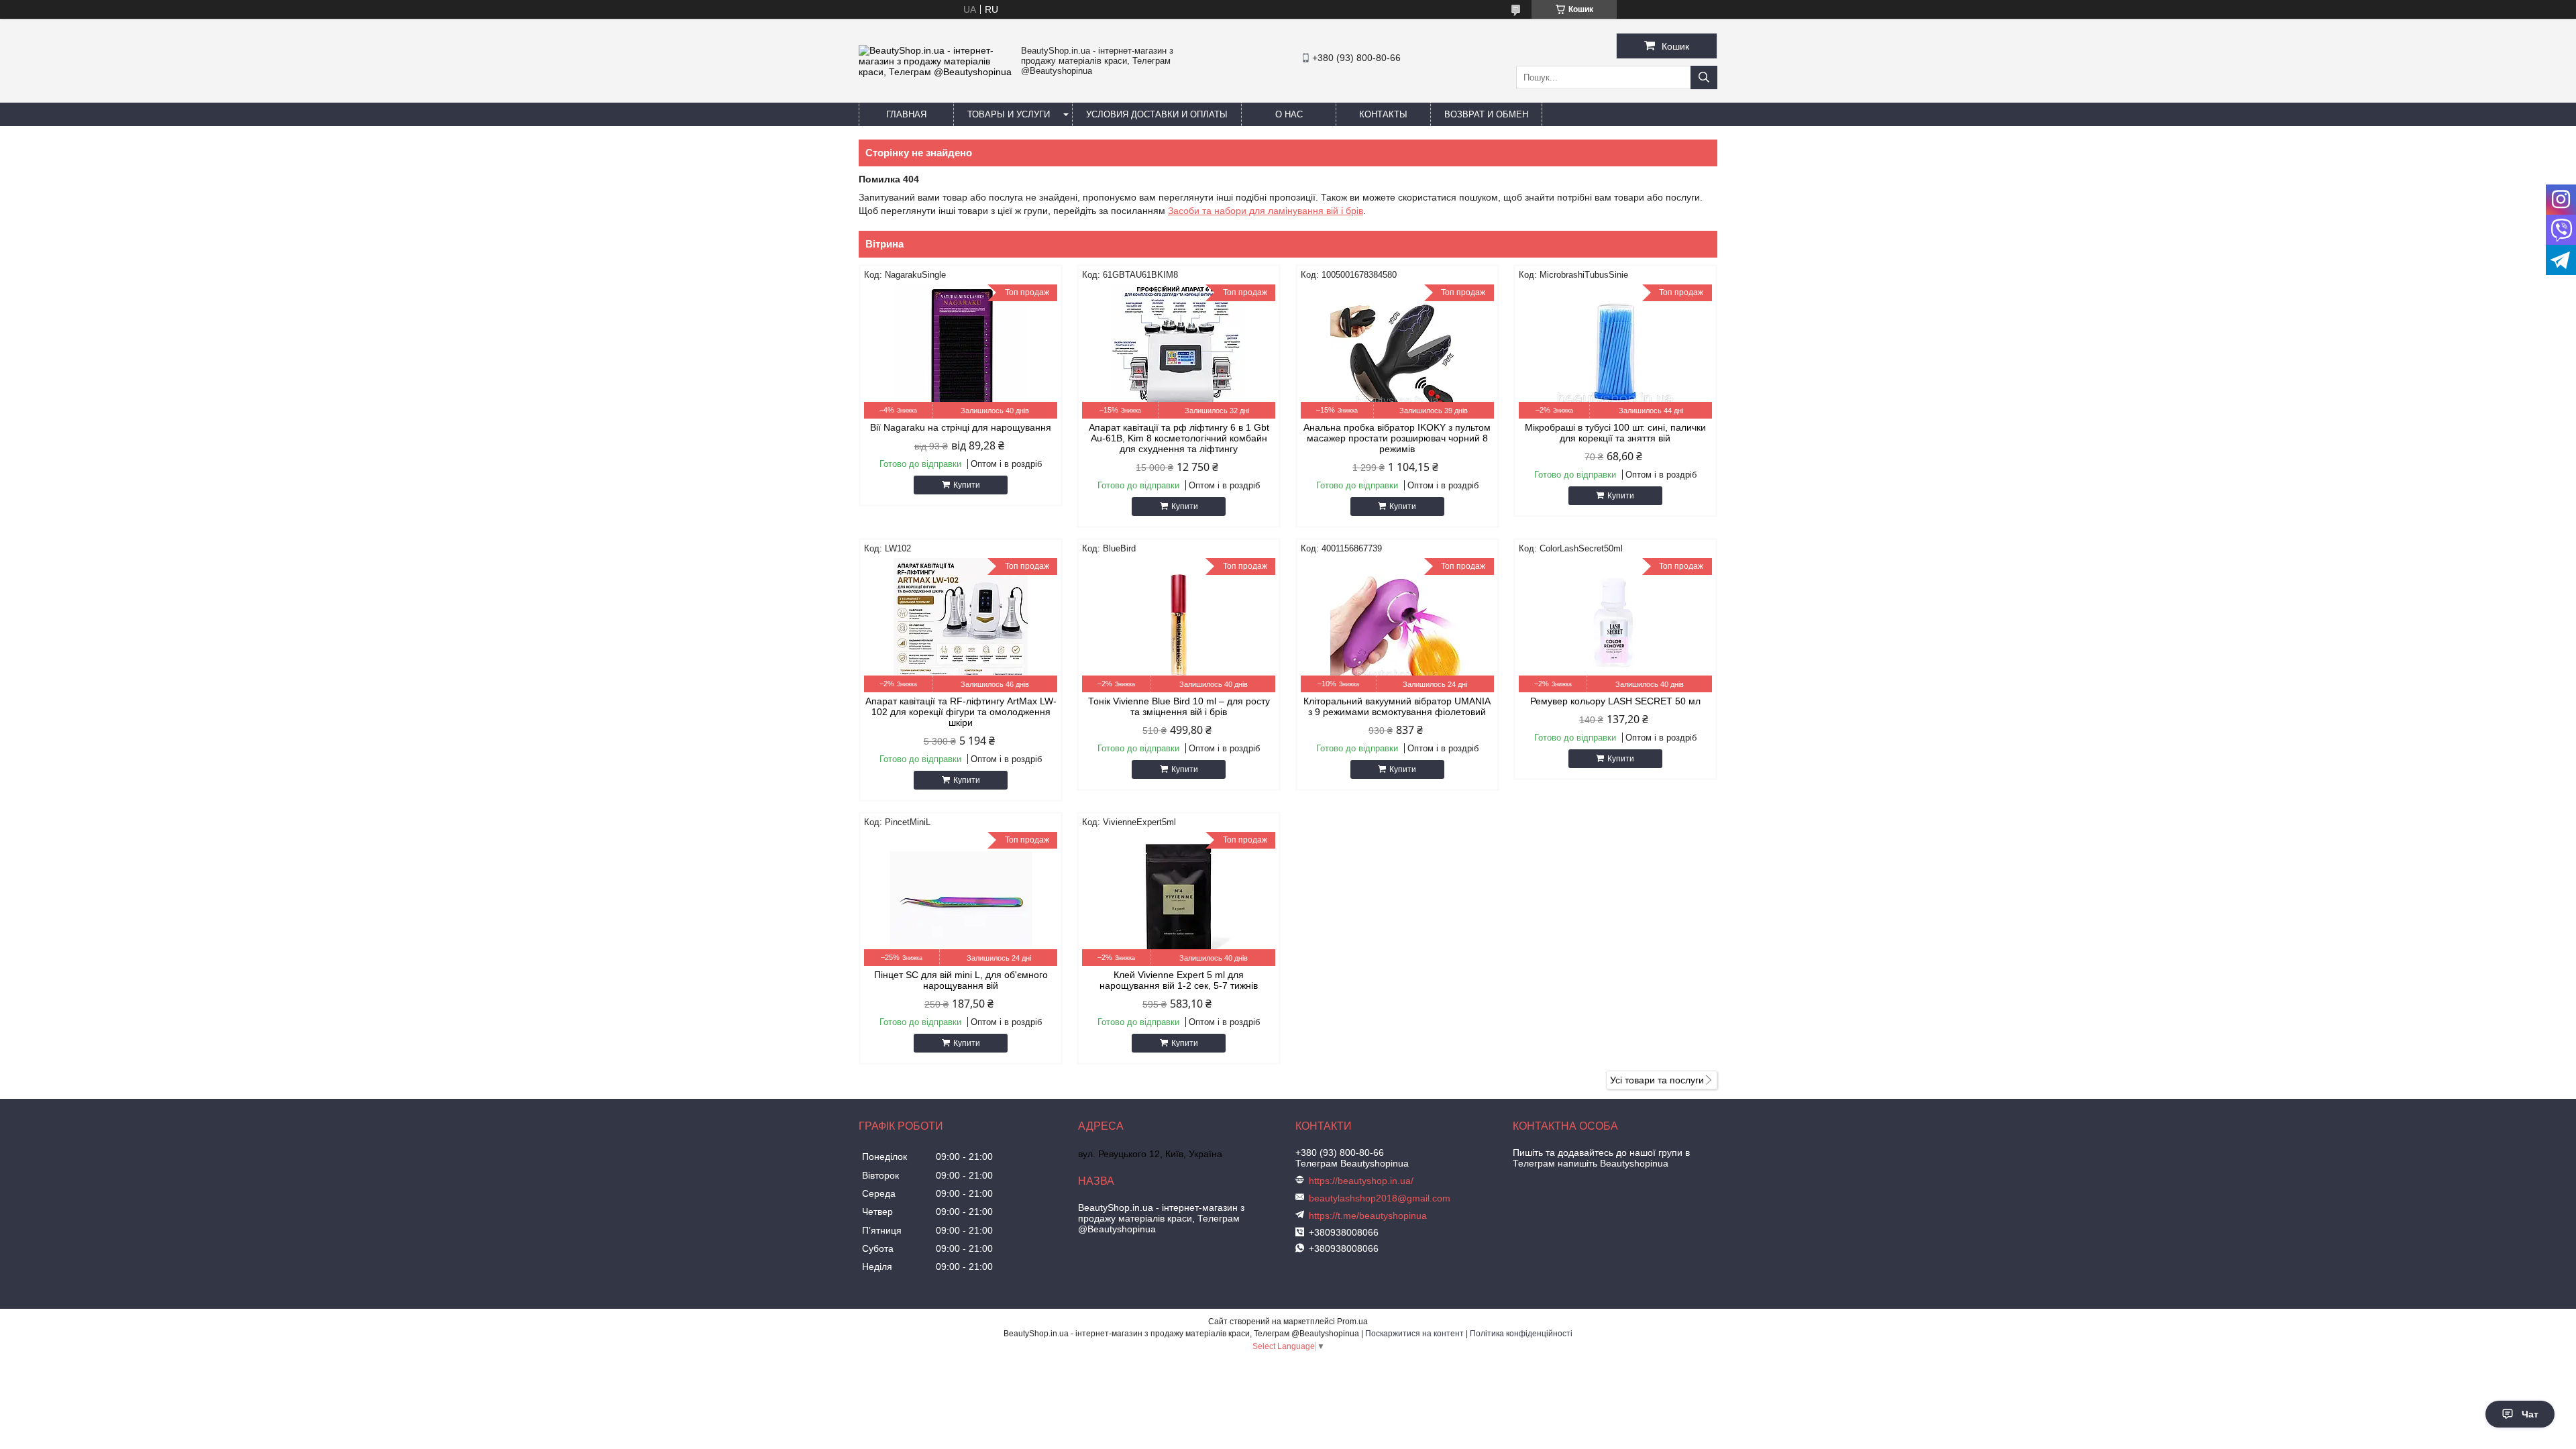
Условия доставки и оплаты (1157, 114)
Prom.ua (1352, 1322)
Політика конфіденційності (1521, 1334)
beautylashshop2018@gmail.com (1380, 1198)
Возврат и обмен (1486, 114)
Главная (906, 114)
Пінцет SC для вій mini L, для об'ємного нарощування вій (961, 980)
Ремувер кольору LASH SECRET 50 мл (1615, 701)
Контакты (1383, 114)
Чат (2530, 1414)
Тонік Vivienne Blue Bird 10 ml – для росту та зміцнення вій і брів (1179, 706)
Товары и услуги (1009, 114)
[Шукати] (1704, 77)
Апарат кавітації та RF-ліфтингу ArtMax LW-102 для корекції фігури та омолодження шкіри (961, 712)
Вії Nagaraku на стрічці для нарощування (961, 427)
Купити (967, 485)
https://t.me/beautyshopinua (1368, 1216)
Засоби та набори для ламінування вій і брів (1266, 211)
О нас (1289, 114)
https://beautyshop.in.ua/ (1361, 1181)
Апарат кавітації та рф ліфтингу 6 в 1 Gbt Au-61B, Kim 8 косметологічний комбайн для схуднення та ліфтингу (1179, 438)
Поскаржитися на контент (1414, 1334)
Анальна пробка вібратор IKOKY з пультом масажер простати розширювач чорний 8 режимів (1397, 438)
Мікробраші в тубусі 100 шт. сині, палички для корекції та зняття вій (1615, 433)
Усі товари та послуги (1657, 1080)
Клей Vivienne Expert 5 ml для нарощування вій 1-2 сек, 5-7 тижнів (1179, 980)
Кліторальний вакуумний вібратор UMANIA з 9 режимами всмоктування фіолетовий (1397, 706)
